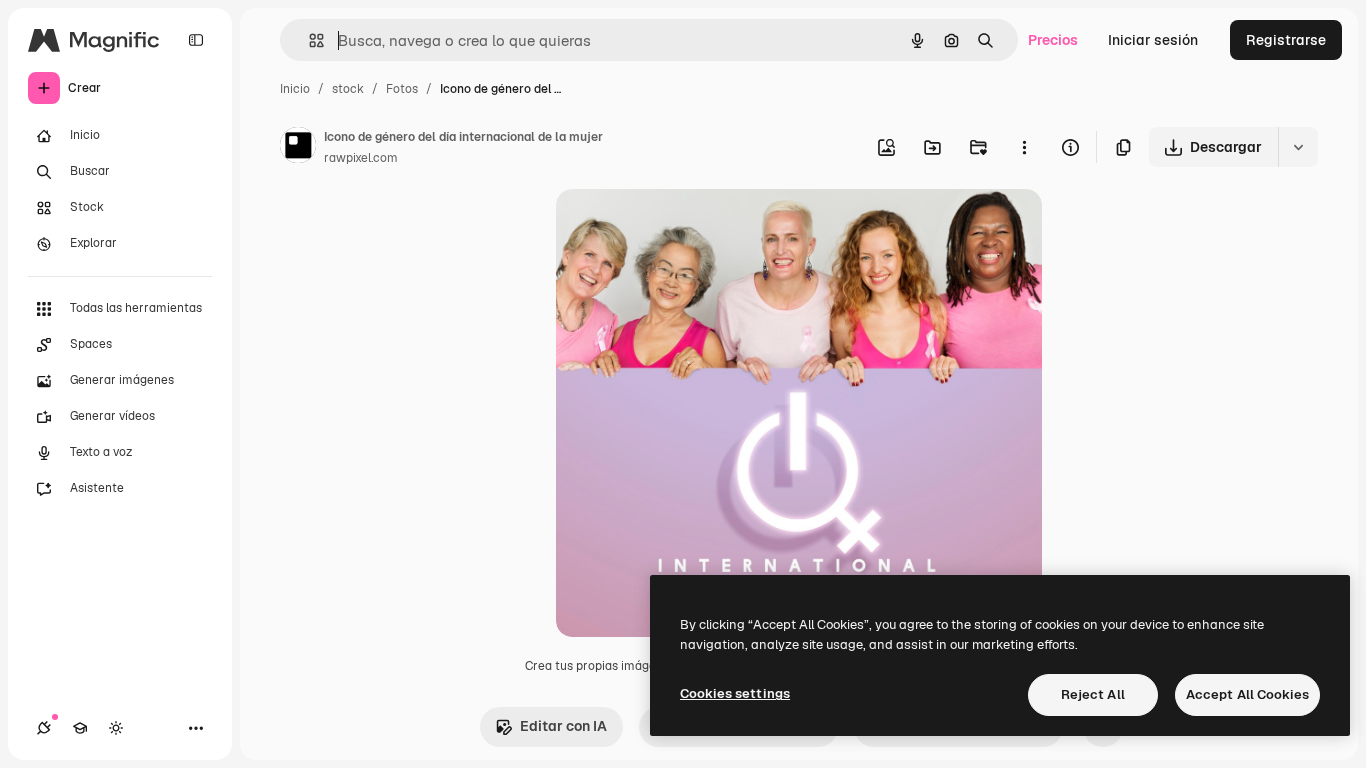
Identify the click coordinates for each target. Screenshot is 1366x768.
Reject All (1093, 694)
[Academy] (80, 728)
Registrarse (1286, 40)
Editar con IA (563, 726)
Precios (1053, 40)
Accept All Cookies (1247, 694)
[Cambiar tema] (116, 728)
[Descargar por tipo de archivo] (1298, 147)
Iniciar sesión (1153, 40)
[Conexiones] (44, 728)
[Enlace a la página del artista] (298, 148)
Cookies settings (735, 693)
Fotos (402, 89)
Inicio (295, 89)
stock (348, 89)
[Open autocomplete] (308, 40)
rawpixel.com (361, 158)
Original (684, 227)
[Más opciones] (1024, 147)
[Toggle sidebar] (196, 40)
